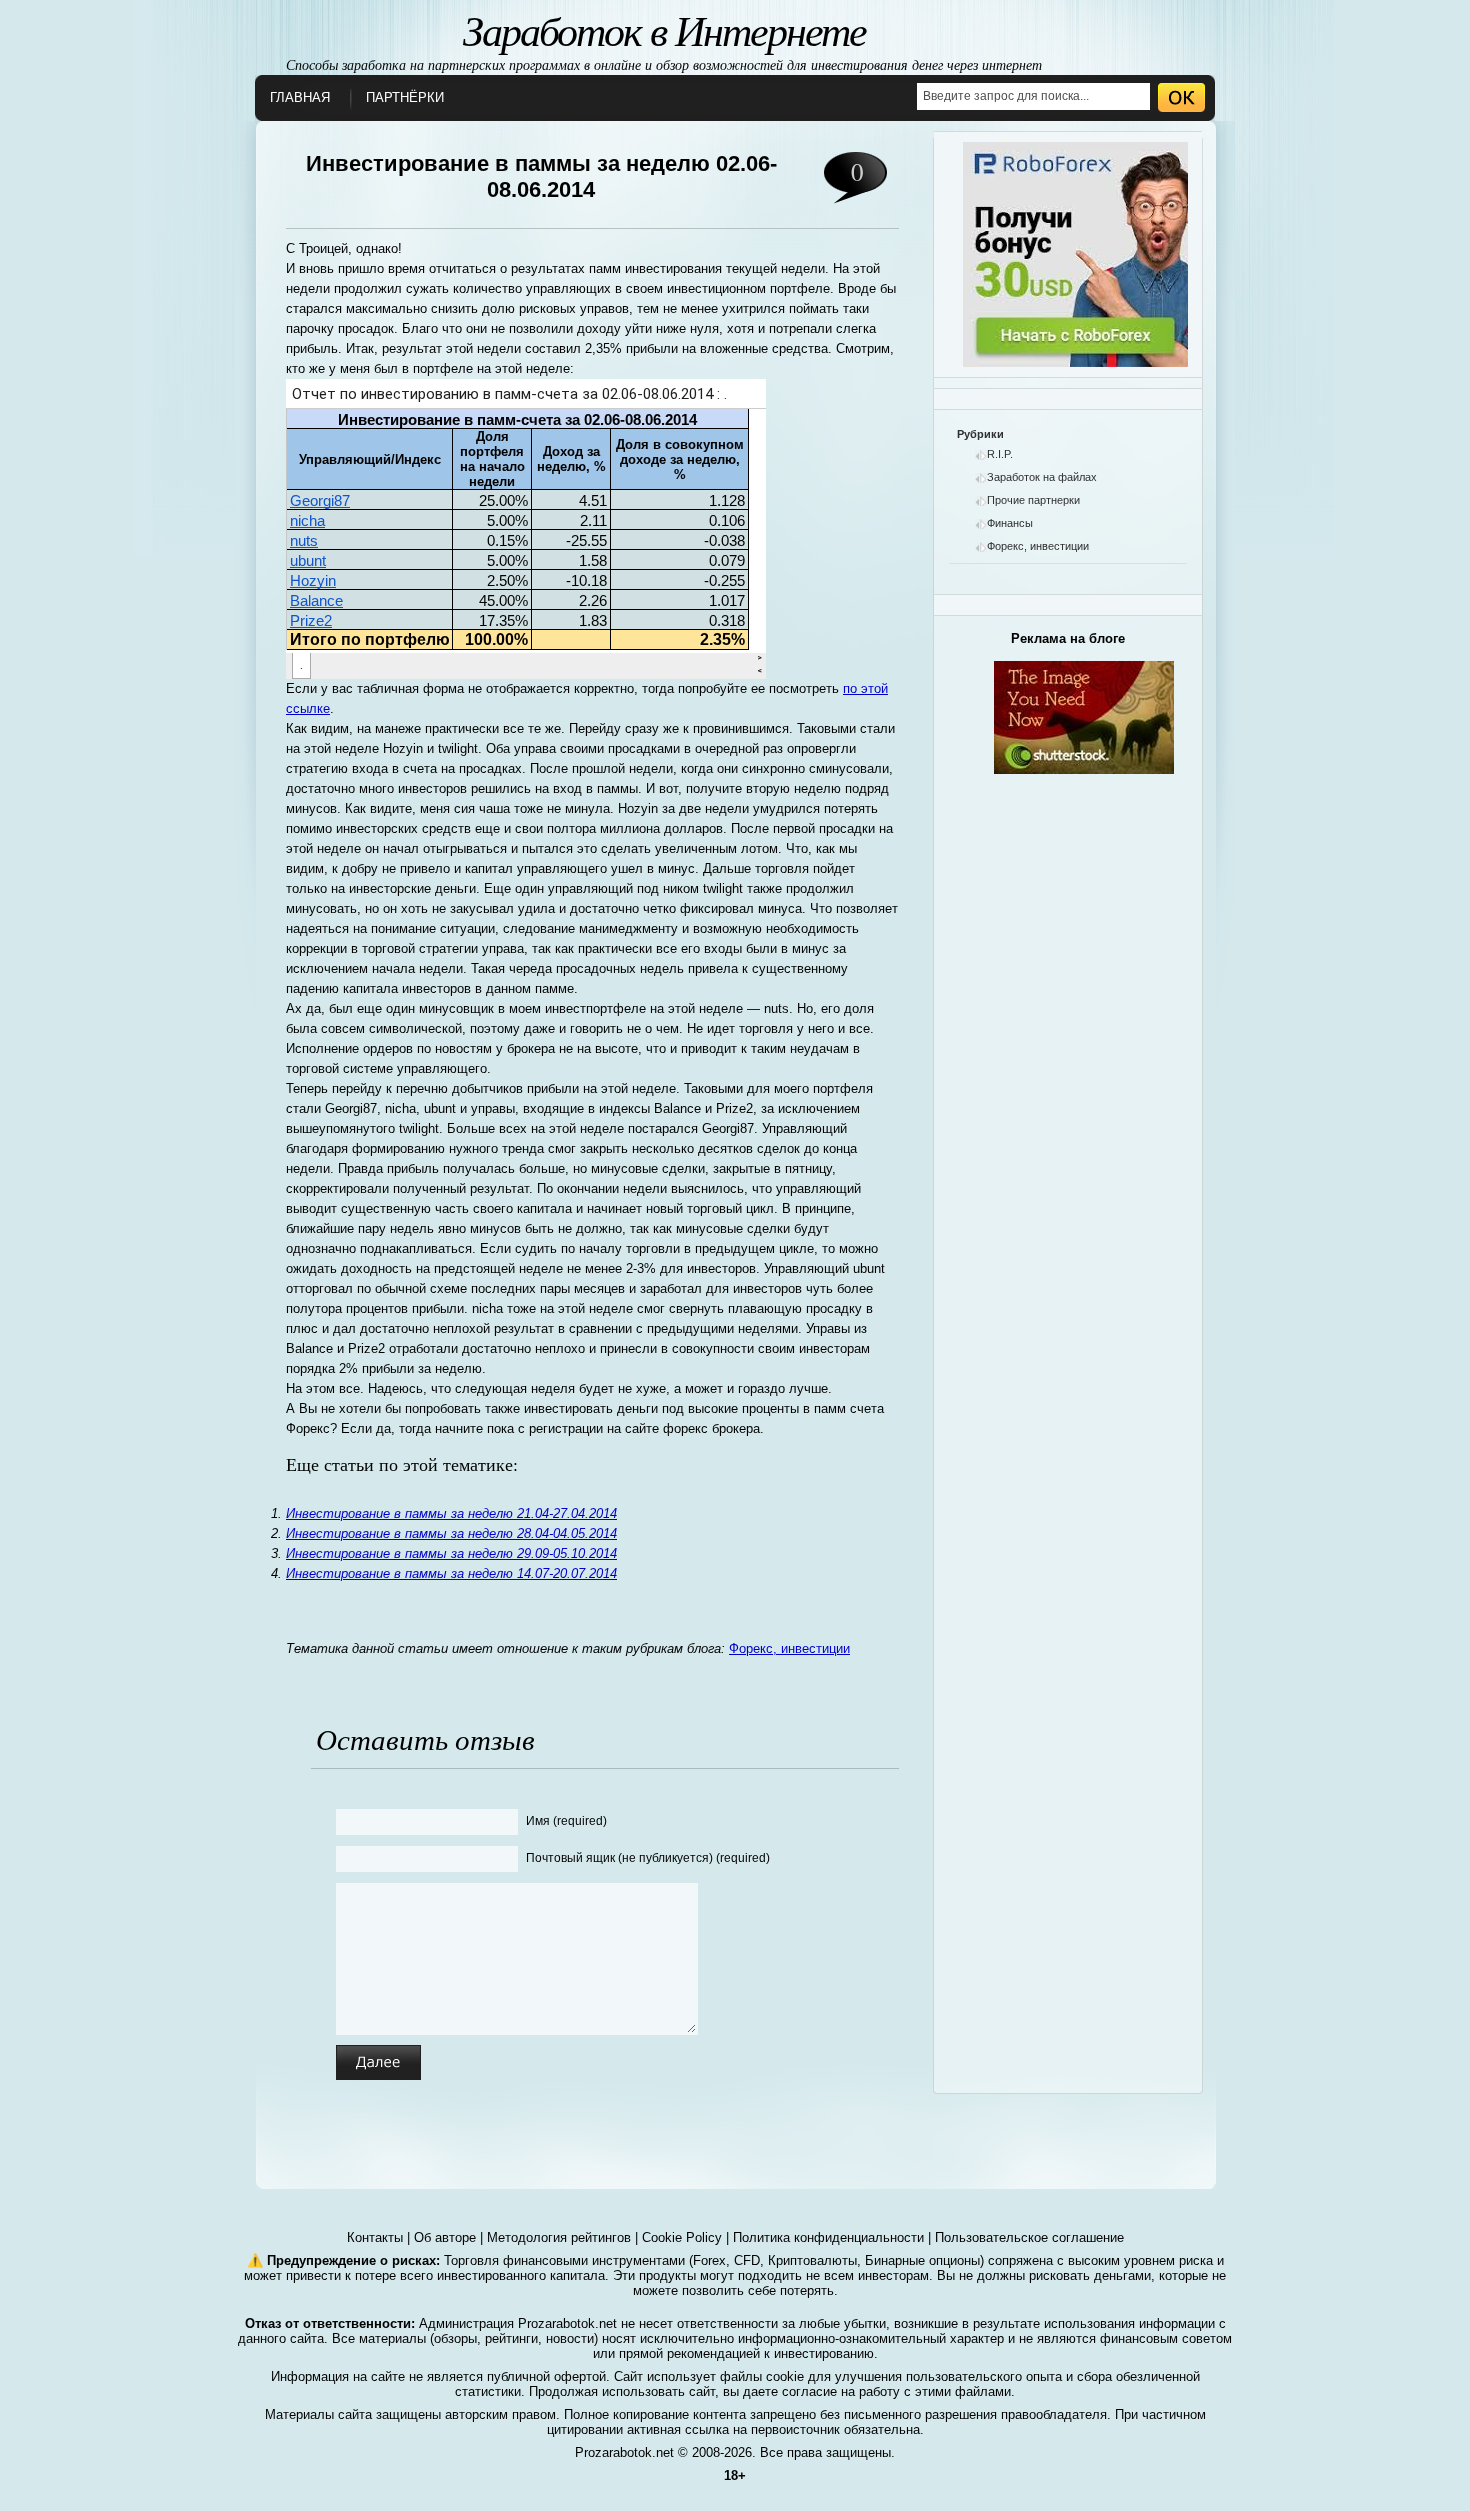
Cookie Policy (682, 2237)
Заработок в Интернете (664, 29)
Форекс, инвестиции (789, 1648)
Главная (300, 97)
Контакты (375, 2237)
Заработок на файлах (1042, 477)
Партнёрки (405, 97)
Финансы (1010, 523)
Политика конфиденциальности (828, 2237)
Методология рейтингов (559, 2237)
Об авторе (445, 2237)
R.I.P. (1000, 454)
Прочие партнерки (1033, 500)
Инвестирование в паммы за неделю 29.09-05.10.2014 (451, 1553)
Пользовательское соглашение (1029, 2237)
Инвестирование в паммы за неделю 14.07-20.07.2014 (451, 1573)
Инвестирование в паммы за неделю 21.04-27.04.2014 (451, 1513)
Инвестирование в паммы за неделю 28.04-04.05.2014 (451, 1533)
